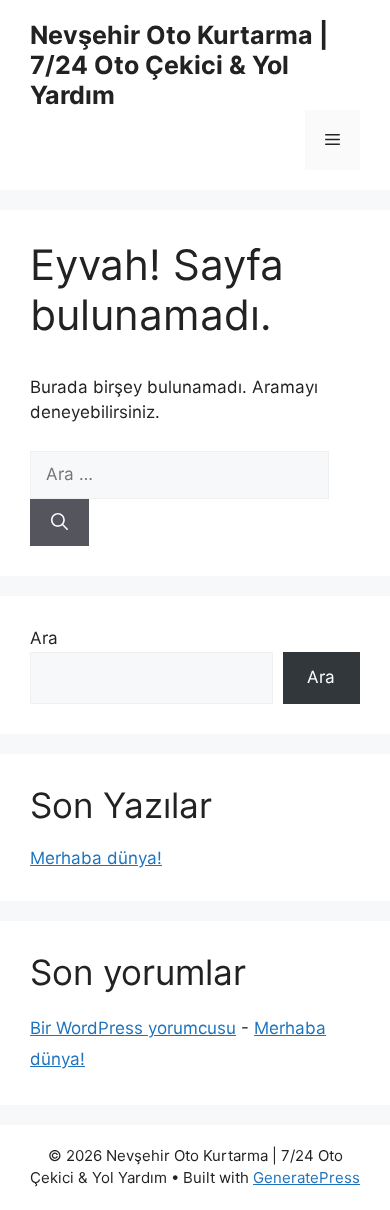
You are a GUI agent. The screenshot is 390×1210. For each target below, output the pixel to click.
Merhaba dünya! (96, 858)
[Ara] (59, 523)
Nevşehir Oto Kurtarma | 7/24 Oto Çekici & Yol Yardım (179, 65)
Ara (44, 638)
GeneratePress (306, 1177)
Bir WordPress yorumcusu (133, 1028)
